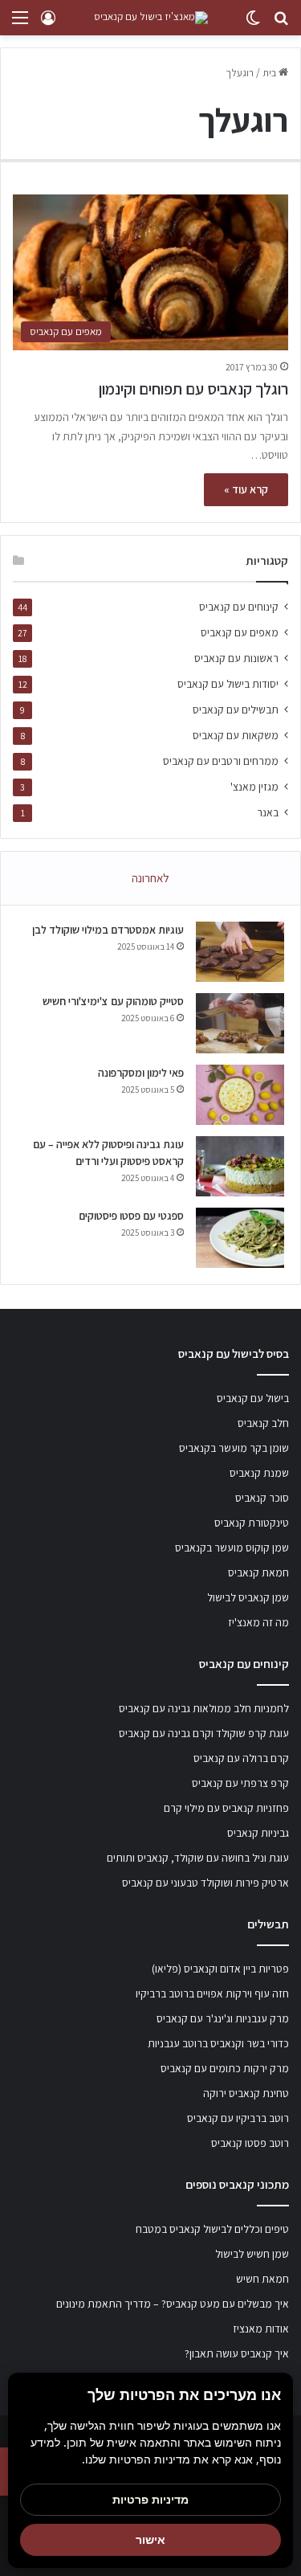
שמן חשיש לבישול (252, 2254)
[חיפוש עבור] (281, 24)
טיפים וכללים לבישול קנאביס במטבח (212, 2229)
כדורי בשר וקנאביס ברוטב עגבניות (218, 2043)
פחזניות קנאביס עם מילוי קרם (226, 1808)
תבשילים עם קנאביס (236, 709)
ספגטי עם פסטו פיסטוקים (131, 1216)
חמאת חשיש (262, 2279)
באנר (268, 812)
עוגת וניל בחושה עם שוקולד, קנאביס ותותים (198, 1858)
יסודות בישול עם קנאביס (228, 684)
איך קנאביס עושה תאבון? (237, 2353)
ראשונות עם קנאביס (236, 658)
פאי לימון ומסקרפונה (141, 1073)
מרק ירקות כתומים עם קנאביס (225, 2068)
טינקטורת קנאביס (252, 1523)
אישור (150, 2539)
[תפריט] (20, 24)
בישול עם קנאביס (253, 1398)
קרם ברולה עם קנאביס (241, 1758)
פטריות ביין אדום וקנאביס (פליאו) (220, 1969)
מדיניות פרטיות (150, 2499)
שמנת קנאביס (259, 1473)
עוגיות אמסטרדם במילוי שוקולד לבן (108, 930)
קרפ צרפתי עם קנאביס (240, 1783)
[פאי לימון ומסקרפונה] (240, 1095)
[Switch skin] (253, 24)
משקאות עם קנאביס (236, 735)
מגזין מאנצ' (254, 787)
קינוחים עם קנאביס (239, 607)
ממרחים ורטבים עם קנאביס (221, 761)
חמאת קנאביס (258, 1572)
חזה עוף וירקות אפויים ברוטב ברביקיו (212, 1993)
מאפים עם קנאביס (240, 632)
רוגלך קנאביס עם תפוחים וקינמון (193, 389)
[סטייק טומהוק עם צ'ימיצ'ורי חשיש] (240, 1023)
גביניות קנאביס (258, 1833)
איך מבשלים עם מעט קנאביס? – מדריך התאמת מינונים (173, 2304)
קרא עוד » (246, 489)
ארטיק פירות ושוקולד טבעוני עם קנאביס (205, 1883)
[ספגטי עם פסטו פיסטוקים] (240, 1238)
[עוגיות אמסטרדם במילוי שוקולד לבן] (240, 952)
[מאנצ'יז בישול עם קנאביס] (151, 18)
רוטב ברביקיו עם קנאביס (238, 2118)
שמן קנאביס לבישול (248, 1597)
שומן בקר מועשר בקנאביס (234, 1448)
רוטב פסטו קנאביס (250, 2143)
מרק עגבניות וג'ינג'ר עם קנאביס (223, 2018)
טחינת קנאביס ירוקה (246, 2093)
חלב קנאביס (263, 1423)
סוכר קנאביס (262, 1498)
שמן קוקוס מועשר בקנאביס (232, 1548)
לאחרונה (150, 878)
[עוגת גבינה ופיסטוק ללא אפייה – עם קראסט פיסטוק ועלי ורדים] (240, 1166)
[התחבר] (48, 24)
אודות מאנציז (261, 2329)
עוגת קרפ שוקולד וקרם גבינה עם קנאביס (204, 1733)
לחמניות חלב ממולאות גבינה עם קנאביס (204, 1708)
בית (270, 73)
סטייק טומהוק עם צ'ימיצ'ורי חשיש (113, 1001)
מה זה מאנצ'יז (258, 1622)
